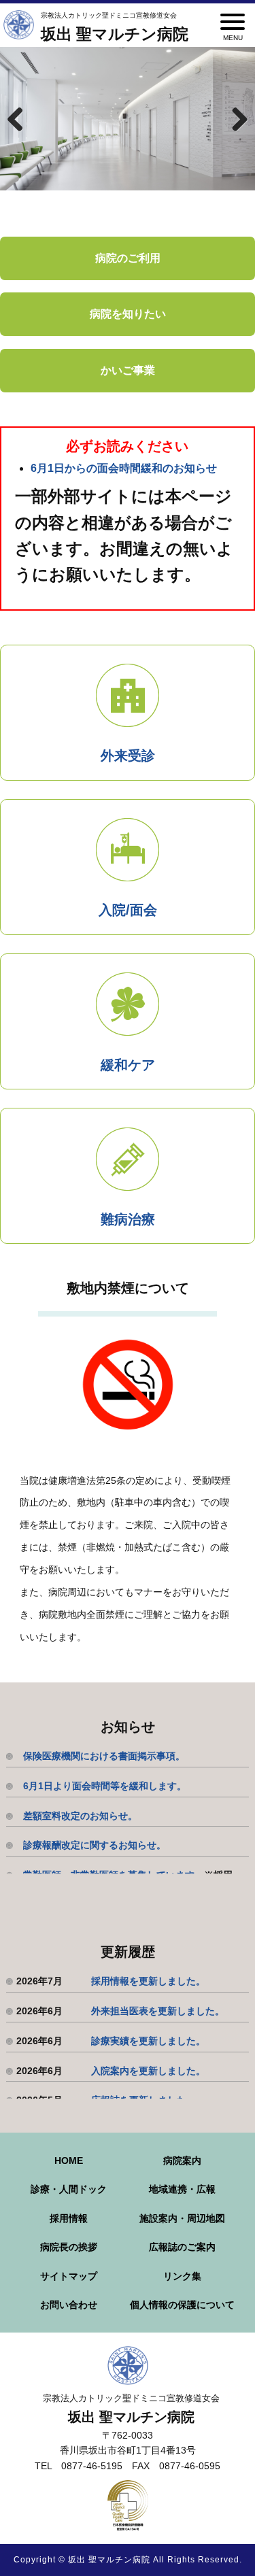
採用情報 (69, 2218)
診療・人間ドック (69, 2189)
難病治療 (128, 1219)
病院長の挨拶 (69, 2247)
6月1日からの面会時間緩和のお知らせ (124, 468)
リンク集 (182, 2276)
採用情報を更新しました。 (148, 1981)
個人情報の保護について (182, 2305)
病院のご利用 (128, 258)
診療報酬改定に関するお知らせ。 (95, 1845)
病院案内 (182, 2160)
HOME (69, 2160)
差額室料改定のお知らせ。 (80, 1816)
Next (235, 119)
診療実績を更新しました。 (148, 2041)
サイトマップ (69, 2276)
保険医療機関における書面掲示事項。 (104, 1756)
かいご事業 (128, 370)
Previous (20, 119)
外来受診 (128, 756)
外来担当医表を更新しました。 (158, 2011)
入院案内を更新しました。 (148, 2071)
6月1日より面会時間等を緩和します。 (105, 1786)
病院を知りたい (128, 314)
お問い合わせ (69, 2305)
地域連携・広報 (182, 2189)
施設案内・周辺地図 (182, 2218)
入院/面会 (128, 910)
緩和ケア (128, 1065)
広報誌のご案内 (182, 2247)
